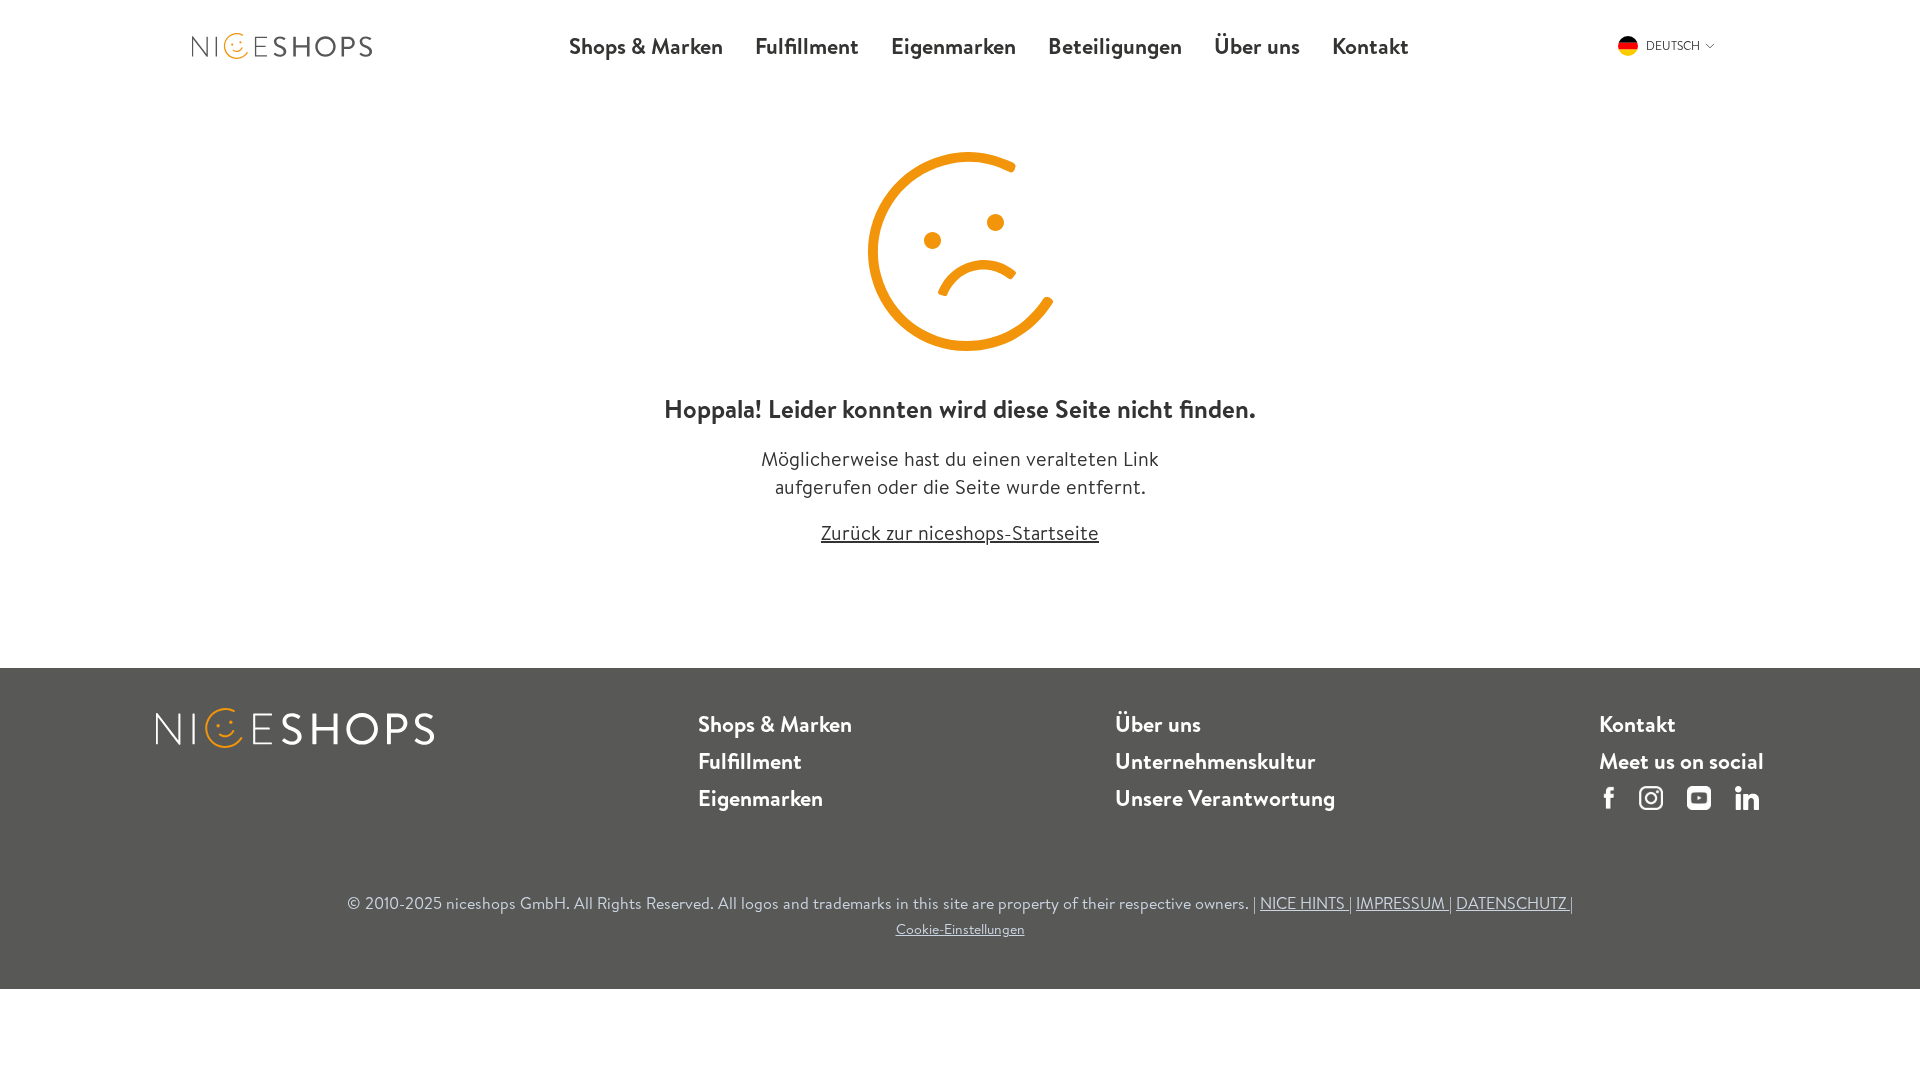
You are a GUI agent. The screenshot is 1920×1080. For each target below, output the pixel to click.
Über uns (1158, 724)
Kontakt (1637, 724)
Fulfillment (750, 761)
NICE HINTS (1302, 903)
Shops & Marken (775, 724)
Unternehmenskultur (1215, 761)
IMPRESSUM (1402, 903)
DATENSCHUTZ (1513, 903)
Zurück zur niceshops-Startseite (960, 532)
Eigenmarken (760, 798)
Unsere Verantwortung (1225, 798)
